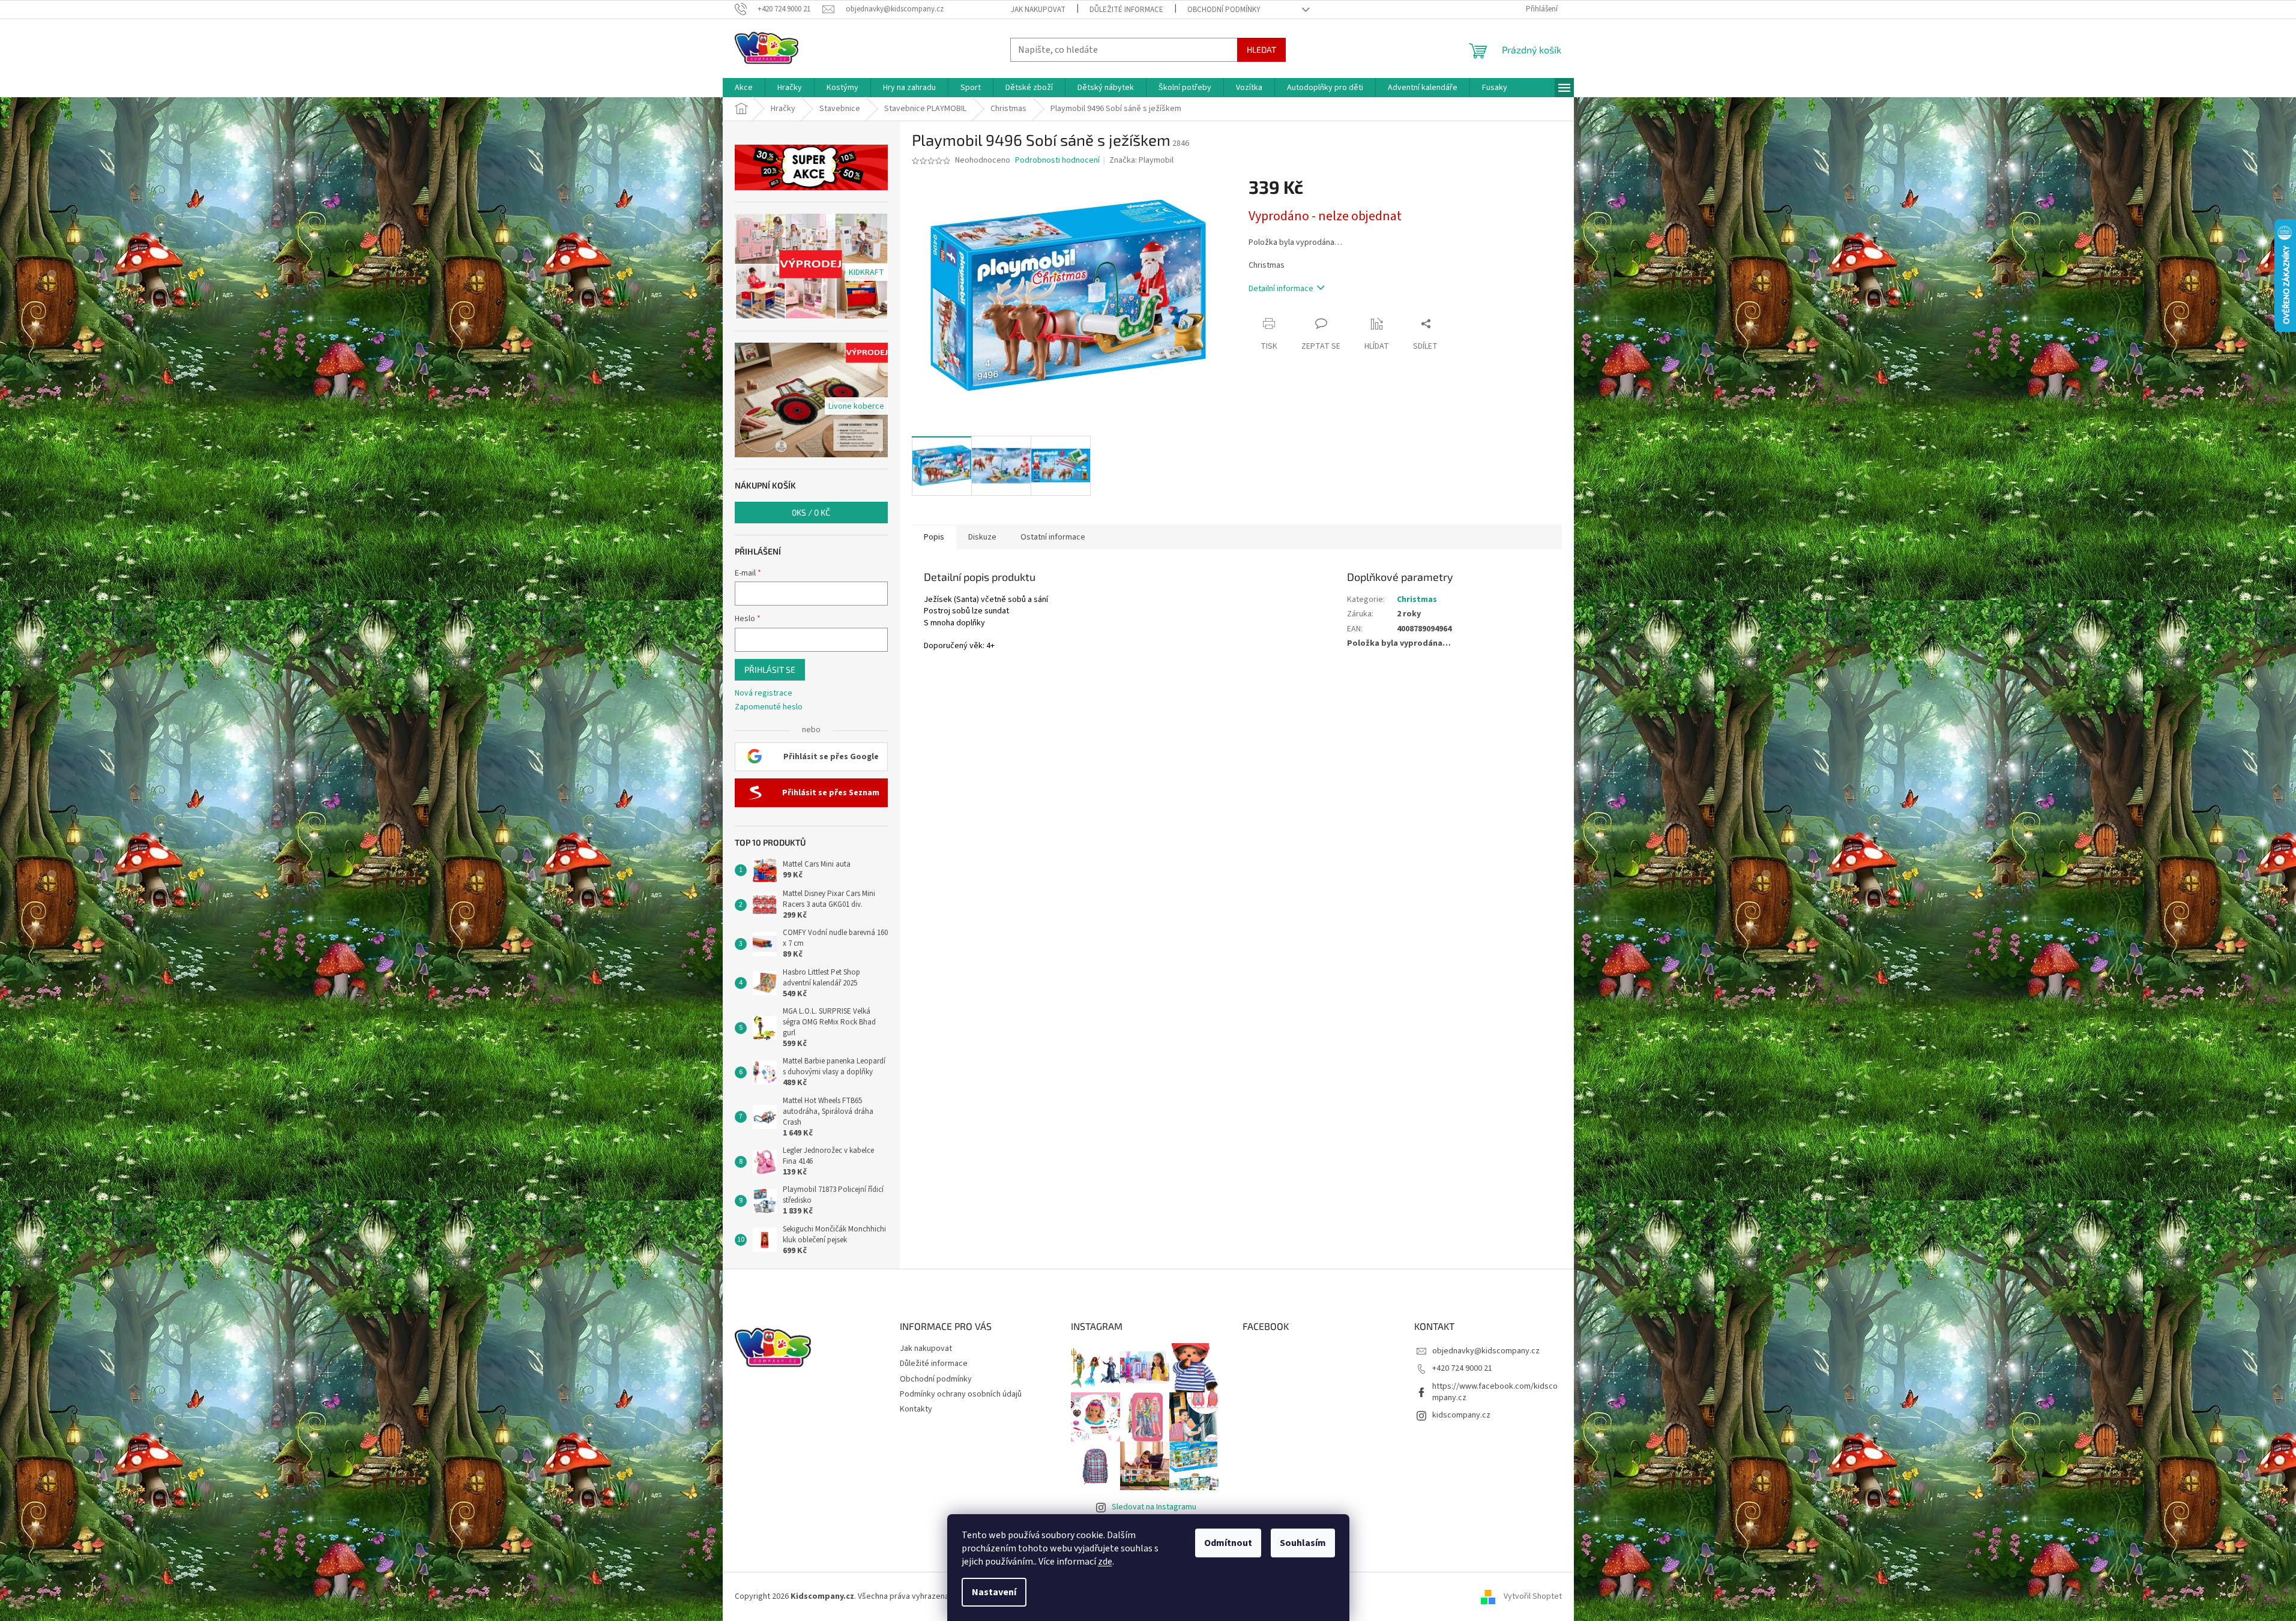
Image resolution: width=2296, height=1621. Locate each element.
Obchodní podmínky (1224, 10)
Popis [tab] (934, 537)
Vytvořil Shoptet (1533, 1596)
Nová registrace (764, 693)
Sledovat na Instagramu (1154, 1507)
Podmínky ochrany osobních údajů (961, 1394)
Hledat (1261, 50)
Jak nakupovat (1038, 10)
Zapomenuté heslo (769, 707)
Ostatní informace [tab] (1053, 537)
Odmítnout (1228, 1543)
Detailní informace (1281, 289)
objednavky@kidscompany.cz (1486, 1351)
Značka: (1141, 160)
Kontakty (916, 1409)
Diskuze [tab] (982, 537)
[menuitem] (744, 88)
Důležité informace (1126, 10)
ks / (811, 512)
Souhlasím (1303, 1543)
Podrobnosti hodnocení (1057, 161)
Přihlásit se (770, 669)
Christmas (1417, 600)
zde (1105, 1562)
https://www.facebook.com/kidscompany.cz (1495, 1392)
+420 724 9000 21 (1462, 1368)
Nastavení (994, 1592)
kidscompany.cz (1461, 1415)
